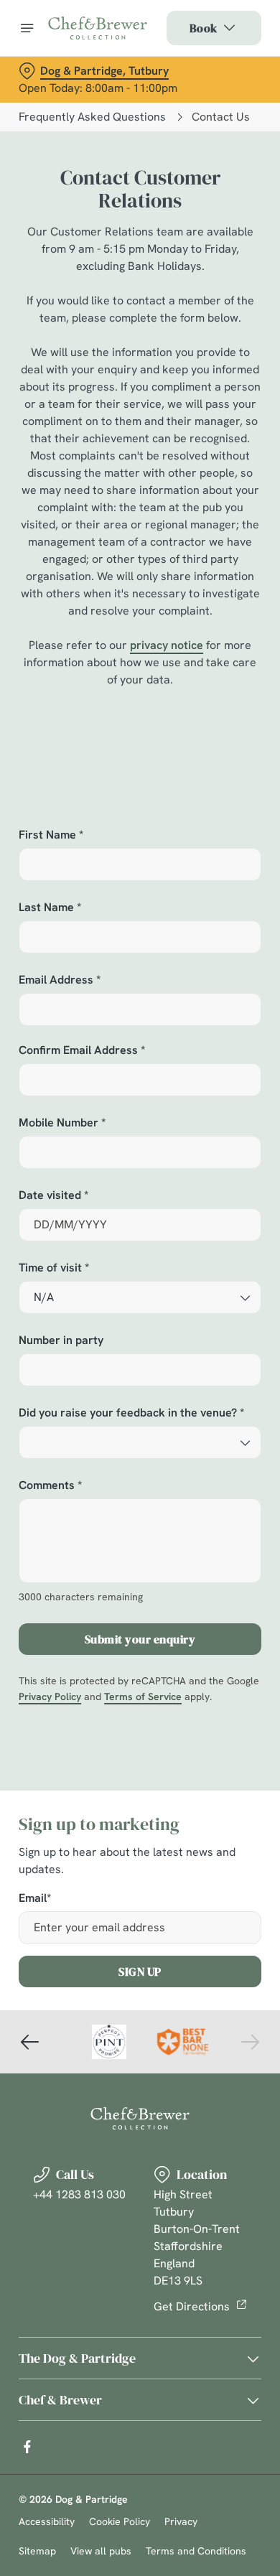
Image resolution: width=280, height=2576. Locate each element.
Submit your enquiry (140, 1639)
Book (204, 28)
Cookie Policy (120, 2521)
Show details (203, 1455)
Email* (35, 1899)
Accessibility (47, 2521)
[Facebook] (27, 2447)
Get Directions (192, 2306)
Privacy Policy (50, 1697)
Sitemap (37, 2551)
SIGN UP (140, 1971)
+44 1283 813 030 (79, 2194)
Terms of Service (143, 1697)
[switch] (243, 1308)
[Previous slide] (30, 2042)
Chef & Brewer (60, 2400)
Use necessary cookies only (140, 1548)
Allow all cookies (140, 1501)
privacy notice (167, 645)
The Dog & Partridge (77, 2358)
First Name (51, 835)
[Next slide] (250, 2042)
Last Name (50, 908)
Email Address (60, 980)
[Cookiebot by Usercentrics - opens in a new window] (201, 1016)
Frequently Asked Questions (92, 117)
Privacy (181, 2521)
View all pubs (101, 2551)
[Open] (27, 28)
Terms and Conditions (196, 2551)
